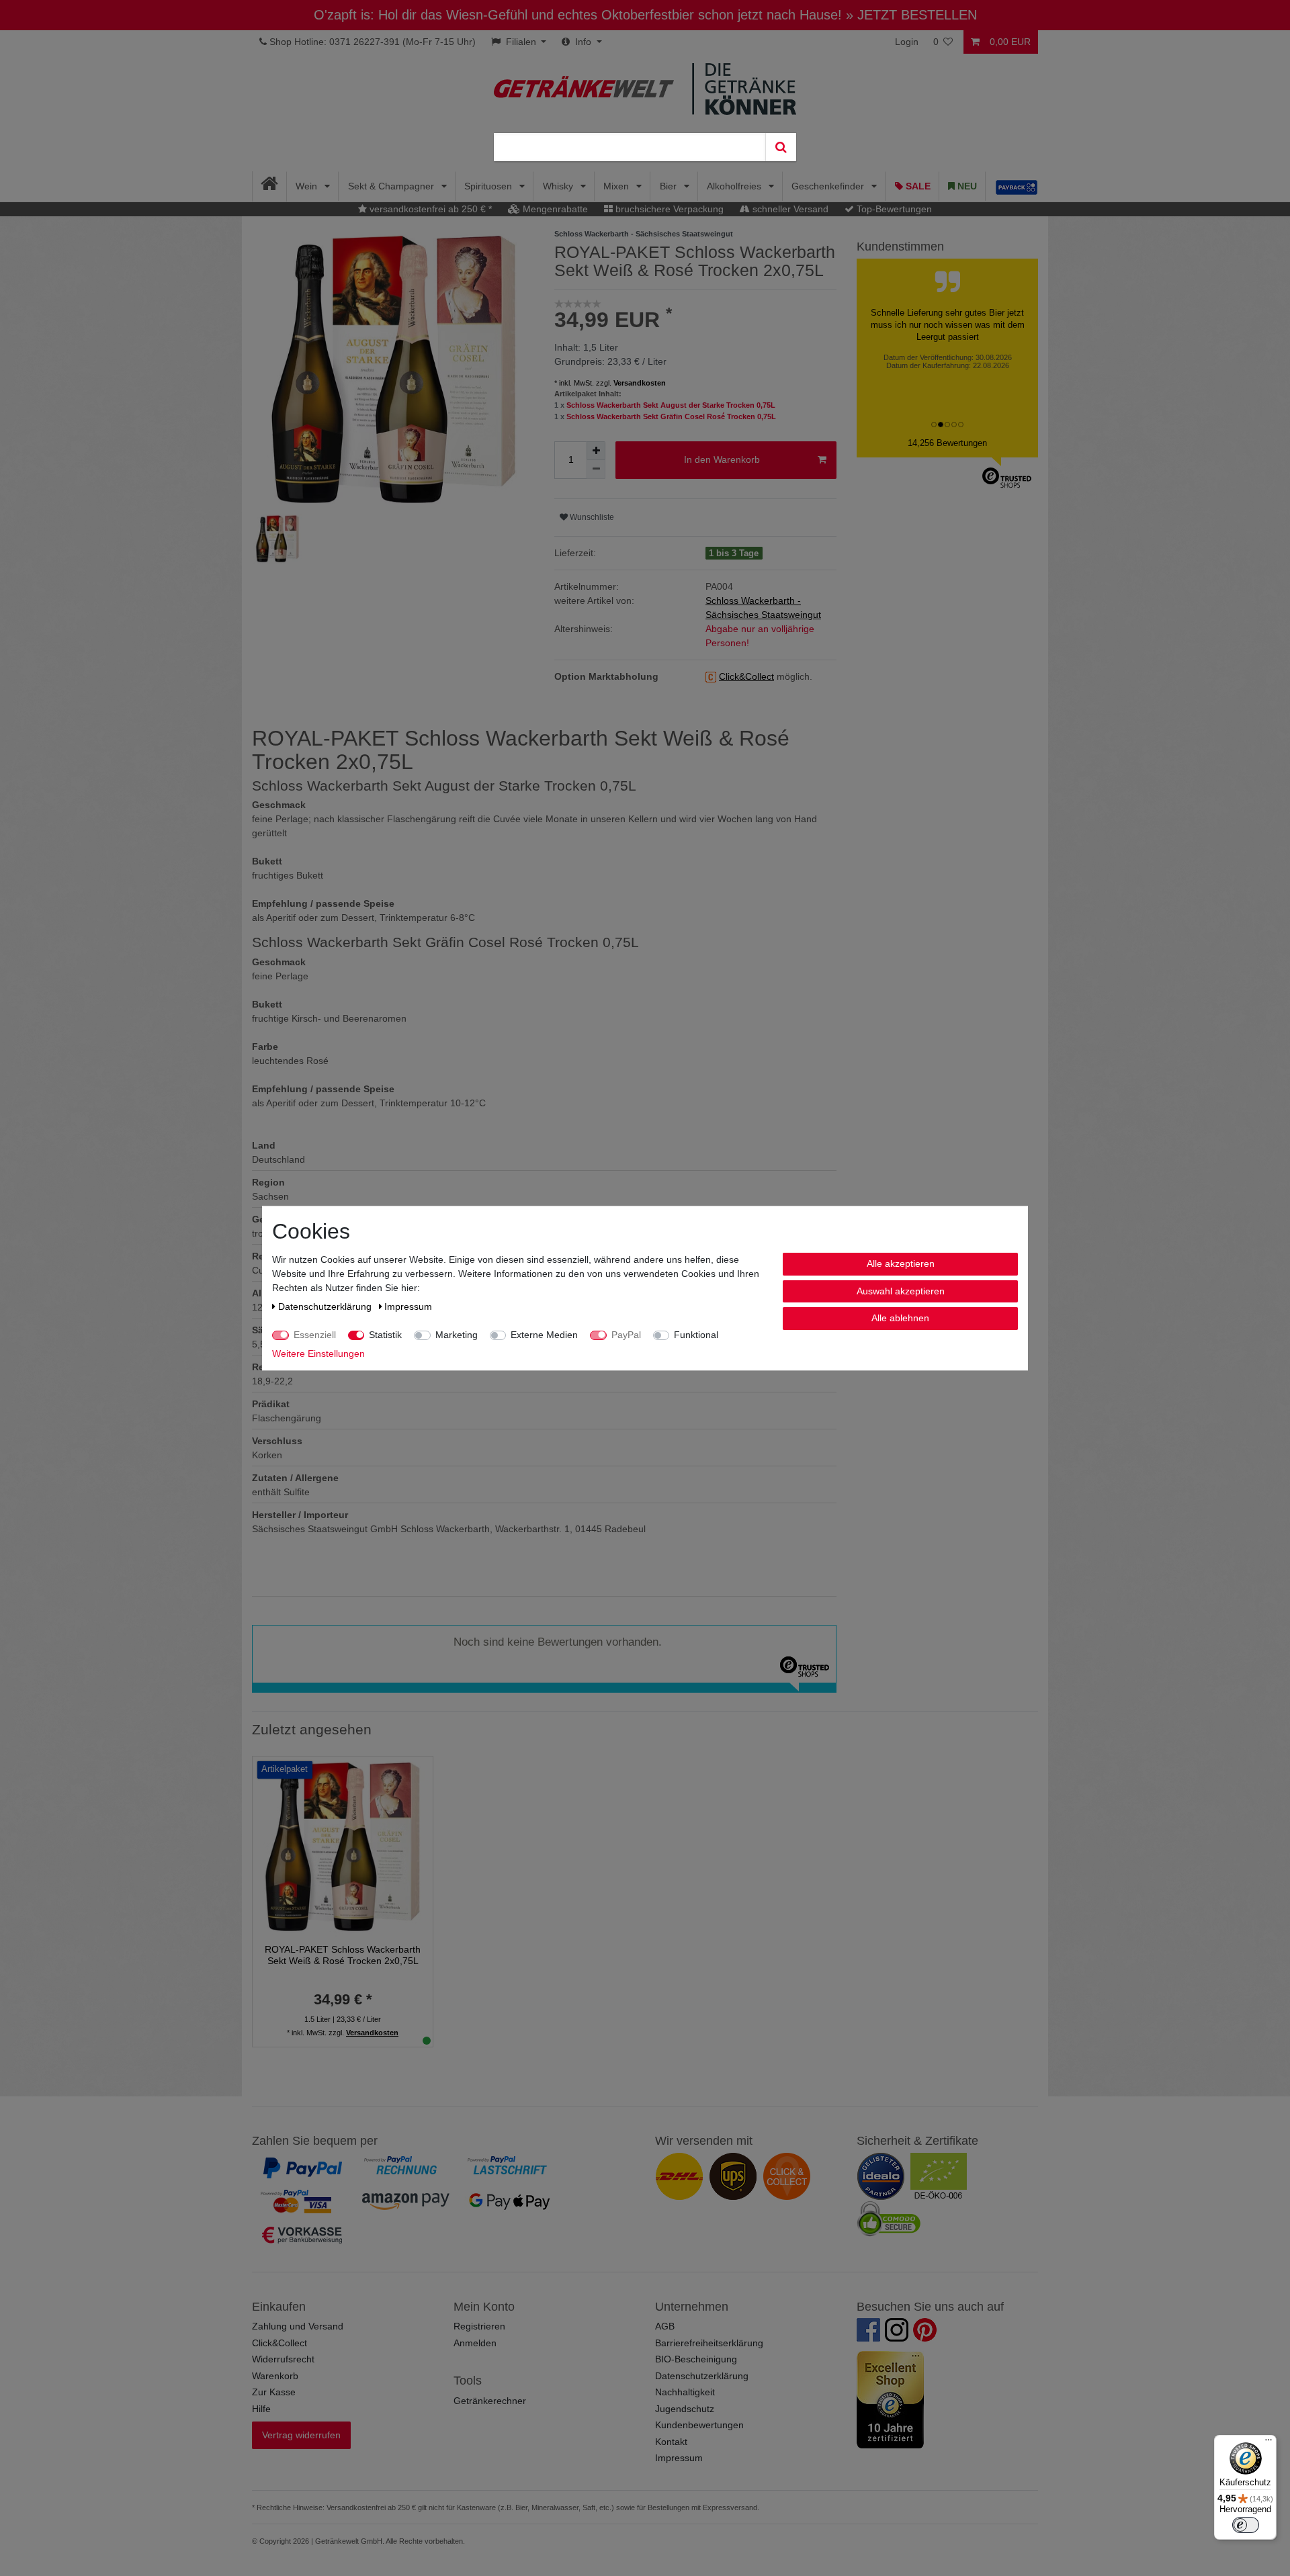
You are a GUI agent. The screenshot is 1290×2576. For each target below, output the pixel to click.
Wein (308, 186)
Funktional (696, 1335)
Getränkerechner (490, 2401)
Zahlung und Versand (298, 2326)
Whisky (559, 186)
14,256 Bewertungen (947, 443)
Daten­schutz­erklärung (326, 1306)
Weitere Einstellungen (318, 1353)
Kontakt (671, 2442)
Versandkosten (640, 383)
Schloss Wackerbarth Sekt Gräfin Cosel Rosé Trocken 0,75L (671, 416)
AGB (665, 2326)
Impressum (679, 2458)
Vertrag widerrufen (301, 2435)
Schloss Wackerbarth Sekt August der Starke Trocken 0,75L (671, 405)
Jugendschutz (685, 2409)
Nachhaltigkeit (685, 2392)
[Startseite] (270, 186)
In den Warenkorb (722, 459)
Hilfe (261, 2409)
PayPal (626, 1335)
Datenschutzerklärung (702, 2376)
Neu (966, 186)
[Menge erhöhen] (596, 451)
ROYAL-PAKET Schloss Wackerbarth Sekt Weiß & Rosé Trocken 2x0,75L (343, 1955)
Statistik (385, 1335)
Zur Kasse (274, 2392)
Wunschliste (591, 517)
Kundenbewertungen (699, 2425)
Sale (917, 186)
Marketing (457, 1335)
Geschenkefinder (829, 186)
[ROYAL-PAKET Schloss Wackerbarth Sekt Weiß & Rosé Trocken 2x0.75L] (343, 1845)
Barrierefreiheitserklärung (709, 2343)
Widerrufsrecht (283, 2359)
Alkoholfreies (735, 186)
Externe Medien (544, 1335)
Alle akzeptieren (901, 1263)
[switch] (1246, 2525)
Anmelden (475, 2343)
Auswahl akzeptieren (901, 1290)
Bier (670, 186)
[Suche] (781, 147)
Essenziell (315, 1335)
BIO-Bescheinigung (696, 2359)
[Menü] (1268, 2443)
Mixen (617, 186)
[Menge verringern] (596, 470)
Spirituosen (489, 186)
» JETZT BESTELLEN (911, 15)
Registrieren (479, 2326)
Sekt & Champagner (392, 186)
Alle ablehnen (900, 1318)
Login (907, 42)
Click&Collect (279, 2343)
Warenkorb (275, 2376)
